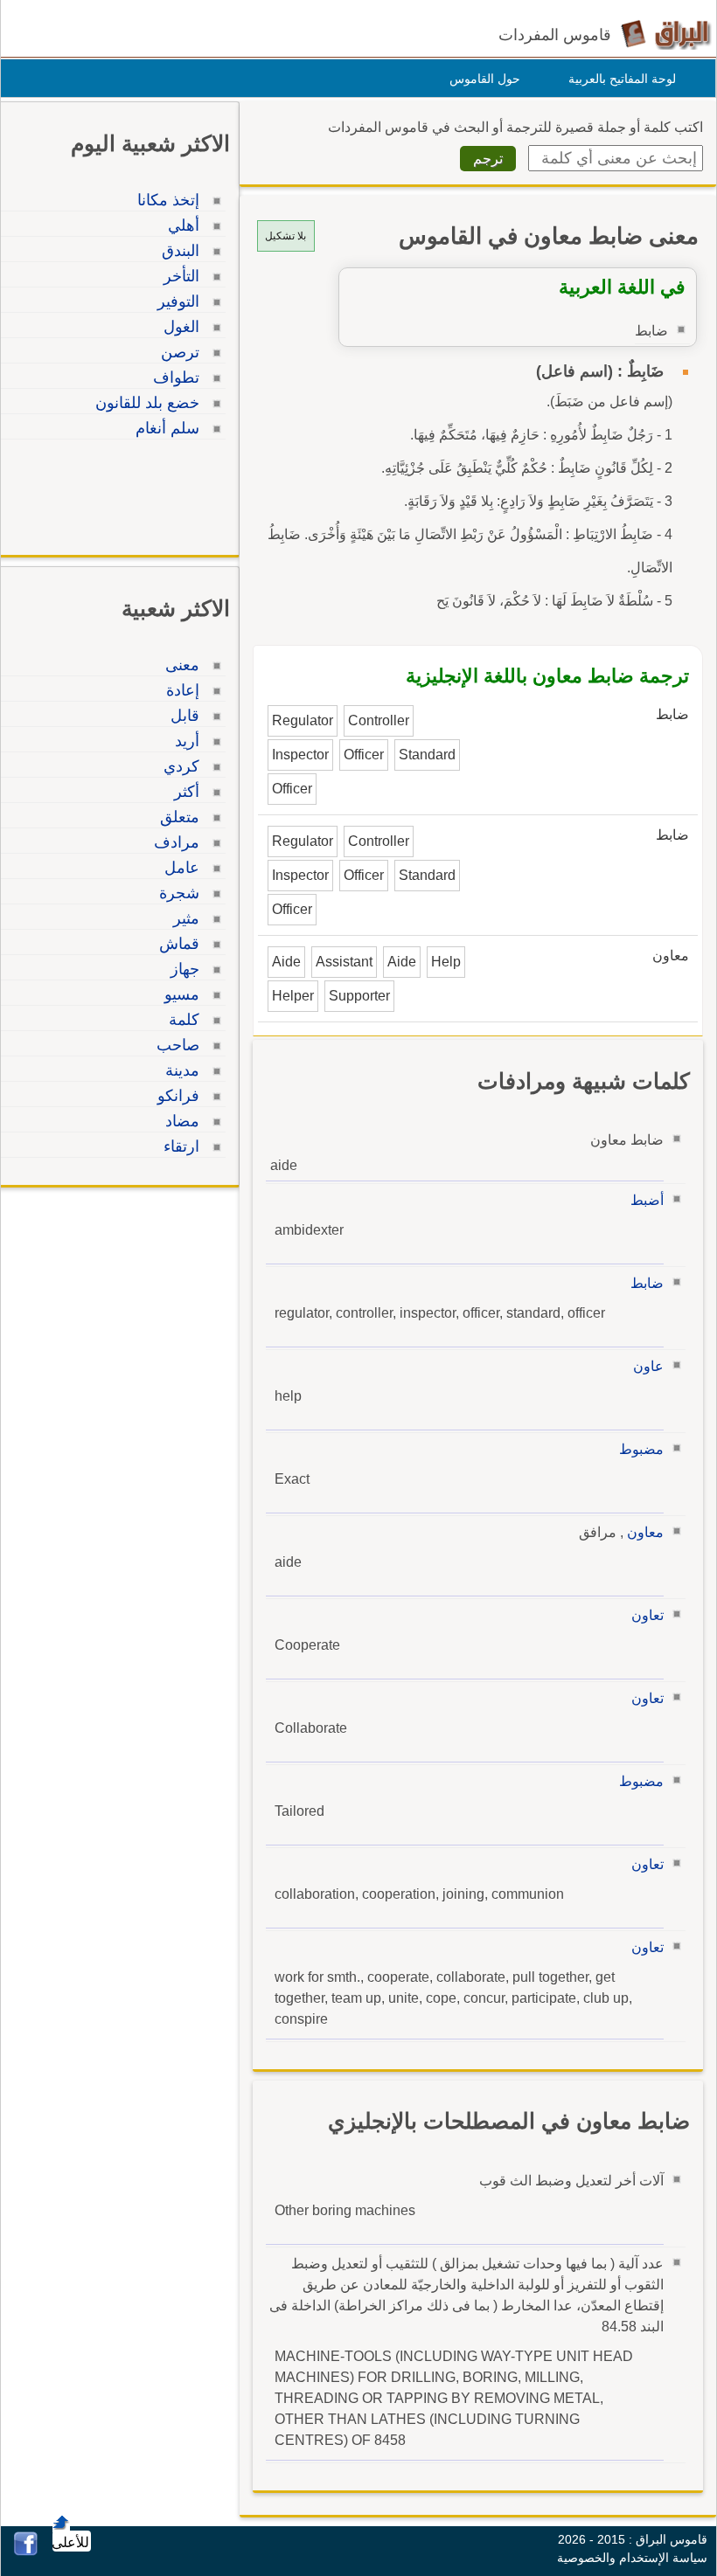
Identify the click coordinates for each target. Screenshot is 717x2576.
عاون (648, 1366)
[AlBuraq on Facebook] (26, 2551)
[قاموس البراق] (666, 34)
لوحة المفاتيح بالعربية (622, 79)
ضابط (647, 1283)
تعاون (647, 1615)
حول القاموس (485, 79)
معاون (645, 1532)
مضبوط (641, 1449)
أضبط (647, 1200)
